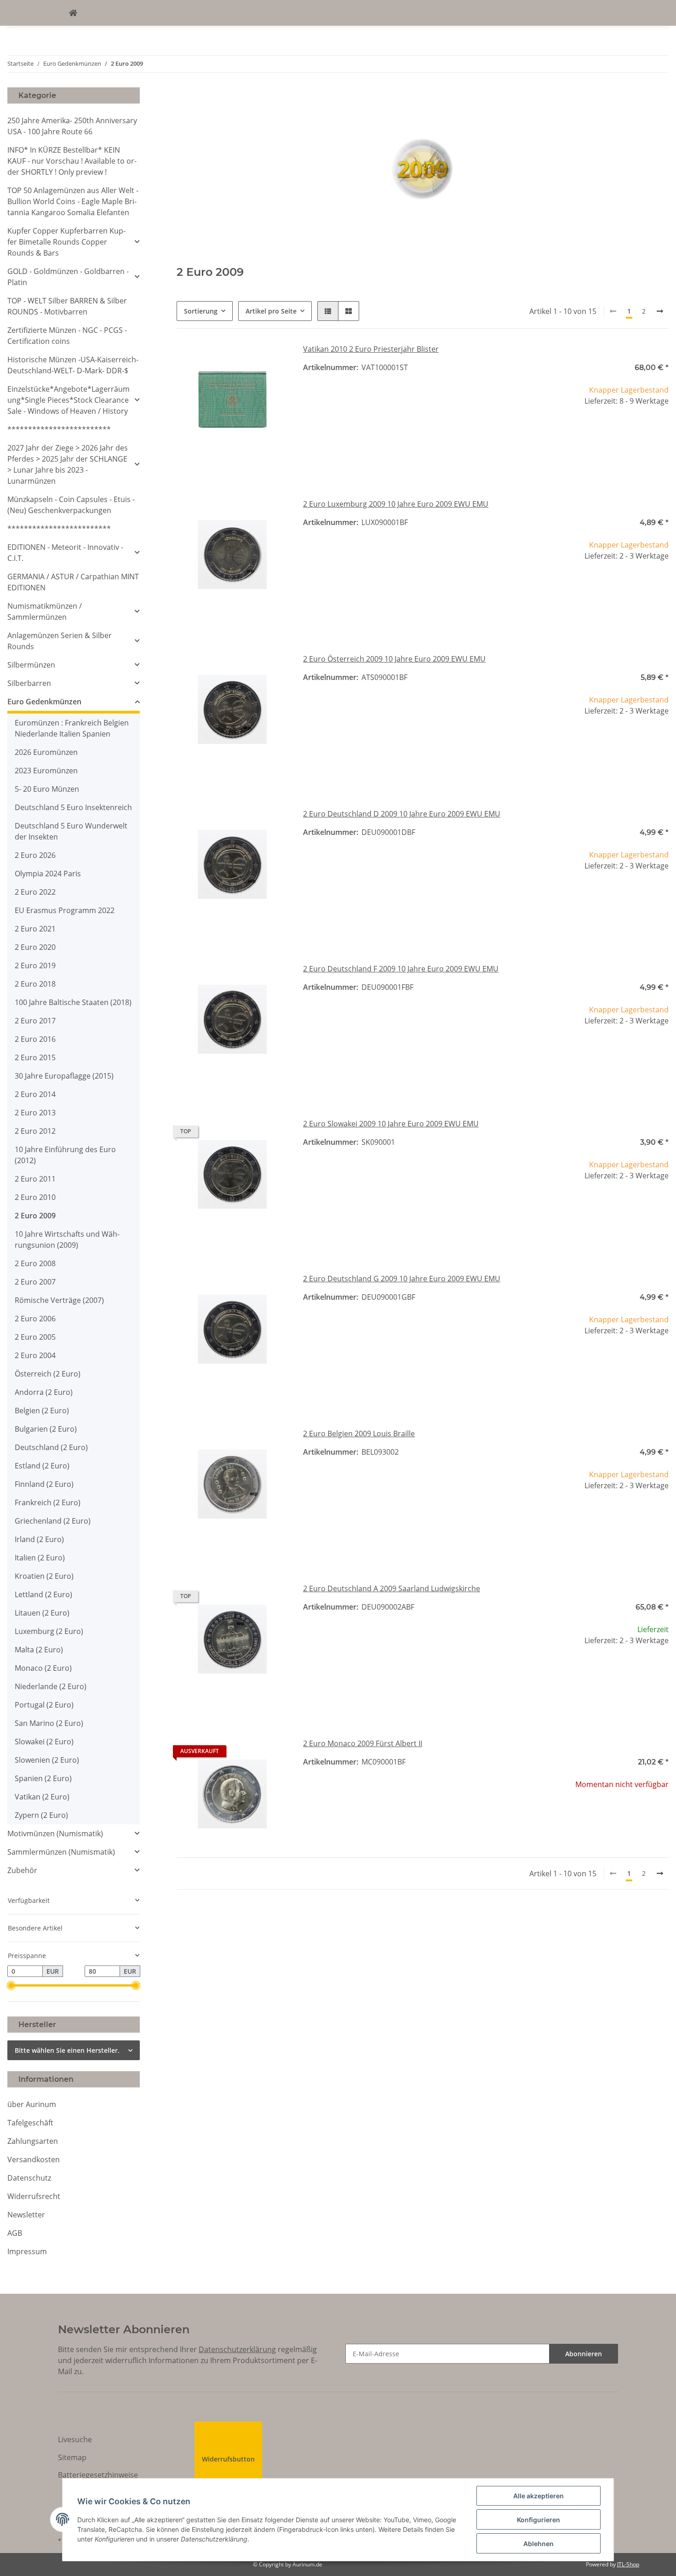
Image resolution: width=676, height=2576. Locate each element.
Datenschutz (29, 2178)
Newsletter (26, 2215)
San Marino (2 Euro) (49, 1723)
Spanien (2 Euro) (43, 1778)
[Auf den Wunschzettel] (273, 359)
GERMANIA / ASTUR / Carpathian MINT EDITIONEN (73, 582)
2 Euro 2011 (35, 1179)
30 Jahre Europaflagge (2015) (64, 1076)
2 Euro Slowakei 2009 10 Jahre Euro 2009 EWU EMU (391, 1124)
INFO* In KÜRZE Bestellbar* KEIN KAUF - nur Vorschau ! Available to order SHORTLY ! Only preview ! (72, 161)
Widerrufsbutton (228, 2459)
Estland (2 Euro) (42, 1466)
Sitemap (72, 2457)
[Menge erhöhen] (661, 431)
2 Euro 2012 (35, 1131)
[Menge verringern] (564, 431)
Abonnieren (584, 2354)
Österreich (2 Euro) (48, 1374)
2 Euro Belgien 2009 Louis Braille (359, 1434)
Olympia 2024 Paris (48, 874)
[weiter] (660, 311)
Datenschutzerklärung (237, 2349)
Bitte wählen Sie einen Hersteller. (67, 2050)
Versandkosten (34, 2159)
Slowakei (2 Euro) (44, 1742)
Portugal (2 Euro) (44, 1705)
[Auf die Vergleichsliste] (249, 359)
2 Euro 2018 (35, 984)
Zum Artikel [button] (613, 1814)
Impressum (27, 2251)
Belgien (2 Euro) (42, 1411)
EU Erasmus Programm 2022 (65, 910)
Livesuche (75, 2439)
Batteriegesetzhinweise (98, 2475)
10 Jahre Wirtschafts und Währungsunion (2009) (67, 1239)
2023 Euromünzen (46, 771)
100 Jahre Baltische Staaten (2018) (73, 1002)
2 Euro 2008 (35, 1263)
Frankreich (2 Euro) (48, 1502)
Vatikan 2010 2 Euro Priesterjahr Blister (371, 349)
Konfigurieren (539, 2520)
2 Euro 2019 (35, 965)
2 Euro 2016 (35, 1039)
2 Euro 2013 (35, 1113)
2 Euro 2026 (35, 855)
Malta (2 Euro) (39, 1650)
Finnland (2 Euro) (44, 1484)
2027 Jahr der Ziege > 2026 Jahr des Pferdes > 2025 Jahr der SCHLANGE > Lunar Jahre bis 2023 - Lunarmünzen (68, 464)
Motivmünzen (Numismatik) (55, 1833)
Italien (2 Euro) (40, 1558)
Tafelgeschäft (30, 2123)
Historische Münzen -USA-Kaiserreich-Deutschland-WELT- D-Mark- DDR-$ (73, 365)
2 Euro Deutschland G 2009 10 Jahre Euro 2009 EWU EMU (402, 1279)
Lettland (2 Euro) (43, 1594)
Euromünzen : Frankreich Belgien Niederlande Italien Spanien (72, 728)
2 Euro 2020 (35, 947)
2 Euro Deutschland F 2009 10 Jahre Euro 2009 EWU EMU (401, 969)
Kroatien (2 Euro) (44, 1576)
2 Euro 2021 (35, 929)
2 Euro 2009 (35, 1216)
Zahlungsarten (33, 2141)
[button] (328, 311)
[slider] (11, 1985)
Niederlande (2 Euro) (51, 1686)
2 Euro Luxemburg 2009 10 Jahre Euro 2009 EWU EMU (396, 504)
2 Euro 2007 (35, 1282)
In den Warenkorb (613, 459)
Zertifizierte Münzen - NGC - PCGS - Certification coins (67, 336)
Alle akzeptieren (539, 2496)
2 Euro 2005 (35, 1337)
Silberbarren (29, 683)
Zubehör (22, 1870)
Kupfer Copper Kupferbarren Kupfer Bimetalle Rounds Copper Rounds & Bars (66, 242)
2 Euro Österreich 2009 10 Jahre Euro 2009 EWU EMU (394, 659)
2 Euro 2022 (35, 892)
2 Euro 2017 (35, 1021)
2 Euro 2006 (35, 1319)
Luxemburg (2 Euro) (49, 1631)
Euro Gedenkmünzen (44, 702)
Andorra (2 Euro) (44, 1392)
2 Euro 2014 (35, 1094)
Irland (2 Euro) (39, 1539)
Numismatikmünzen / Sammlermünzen (45, 611)
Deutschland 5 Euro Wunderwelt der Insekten (71, 831)
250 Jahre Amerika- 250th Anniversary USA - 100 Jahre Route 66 (72, 126)
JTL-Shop (628, 2564)
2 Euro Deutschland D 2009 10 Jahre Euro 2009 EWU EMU (402, 814)
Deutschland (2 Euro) (51, 1447)
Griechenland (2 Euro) (53, 1521)
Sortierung (201, 311)
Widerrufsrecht (34, 2196)
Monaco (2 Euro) (43, 1668)
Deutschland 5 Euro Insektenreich (73, 807)
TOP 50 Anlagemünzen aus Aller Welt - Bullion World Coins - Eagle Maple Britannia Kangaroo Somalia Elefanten (73, 201)
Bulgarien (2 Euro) (46, 1429)
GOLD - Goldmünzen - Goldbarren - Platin (68, 277)
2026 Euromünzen (46, 752)
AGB (15, 2233)
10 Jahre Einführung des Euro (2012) (65, 1155)
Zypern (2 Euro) (41, 1815)
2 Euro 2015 (35, 1057)
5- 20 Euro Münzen (47, 789)
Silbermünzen (31, 665)
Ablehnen (539, 2544)
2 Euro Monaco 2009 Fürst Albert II (363, 1743)
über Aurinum (32, 2104)
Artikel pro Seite (271, 311)
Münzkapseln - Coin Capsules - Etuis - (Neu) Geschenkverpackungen (71, 505)
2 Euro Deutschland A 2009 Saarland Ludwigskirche (392, 1588)
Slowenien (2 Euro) (47, 1760)
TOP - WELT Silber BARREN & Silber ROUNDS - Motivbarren (67, 306)
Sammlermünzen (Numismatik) (61, 1852)
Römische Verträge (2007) (59, 1300)
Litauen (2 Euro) (42, 1613)
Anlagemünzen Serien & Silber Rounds (60, 641)
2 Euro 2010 (35, 1197)
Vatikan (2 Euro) (42, 1797)
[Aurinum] (73, 13)
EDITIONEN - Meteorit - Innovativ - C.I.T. (65, 553)
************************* (59, 429)
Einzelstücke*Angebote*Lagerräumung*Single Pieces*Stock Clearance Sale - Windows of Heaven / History (69, 400)
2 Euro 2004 (35, 1355)
